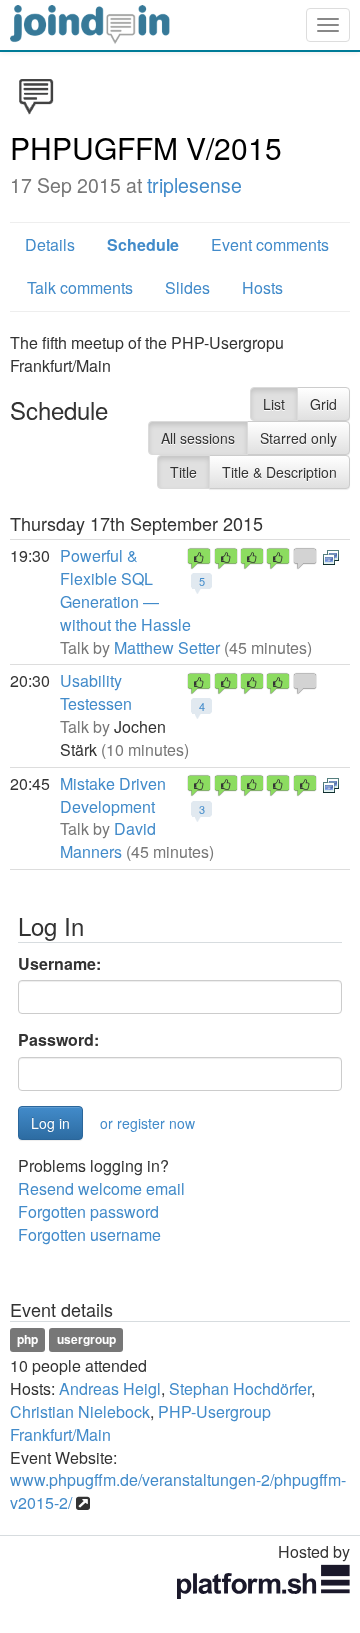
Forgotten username (89, 1234)
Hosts (262, 287)
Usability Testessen (96, 692)
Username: (59, 964)
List (274, 404)
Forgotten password (88, 1211)
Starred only (298, 438)
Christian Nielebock (80, 1411)
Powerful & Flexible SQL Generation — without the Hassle (125, 590)
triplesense (194, 185)
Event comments (270, 244)
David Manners (108, 840)
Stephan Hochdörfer (240, 1388)
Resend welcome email (101, 1188)
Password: (58, 1040)
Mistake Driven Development (113, 795)
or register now (147, 1123)
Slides (187, 287)
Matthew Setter (167, 647)
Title (183, 472)
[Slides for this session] (331, 555)
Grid (323, 404)
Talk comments (80, 287)
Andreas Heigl (110, 1388)
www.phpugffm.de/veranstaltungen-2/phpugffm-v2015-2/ (178, 1491)
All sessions (198, 438)
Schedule (143, 244)
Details (50, 244)
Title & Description (279, 472)
